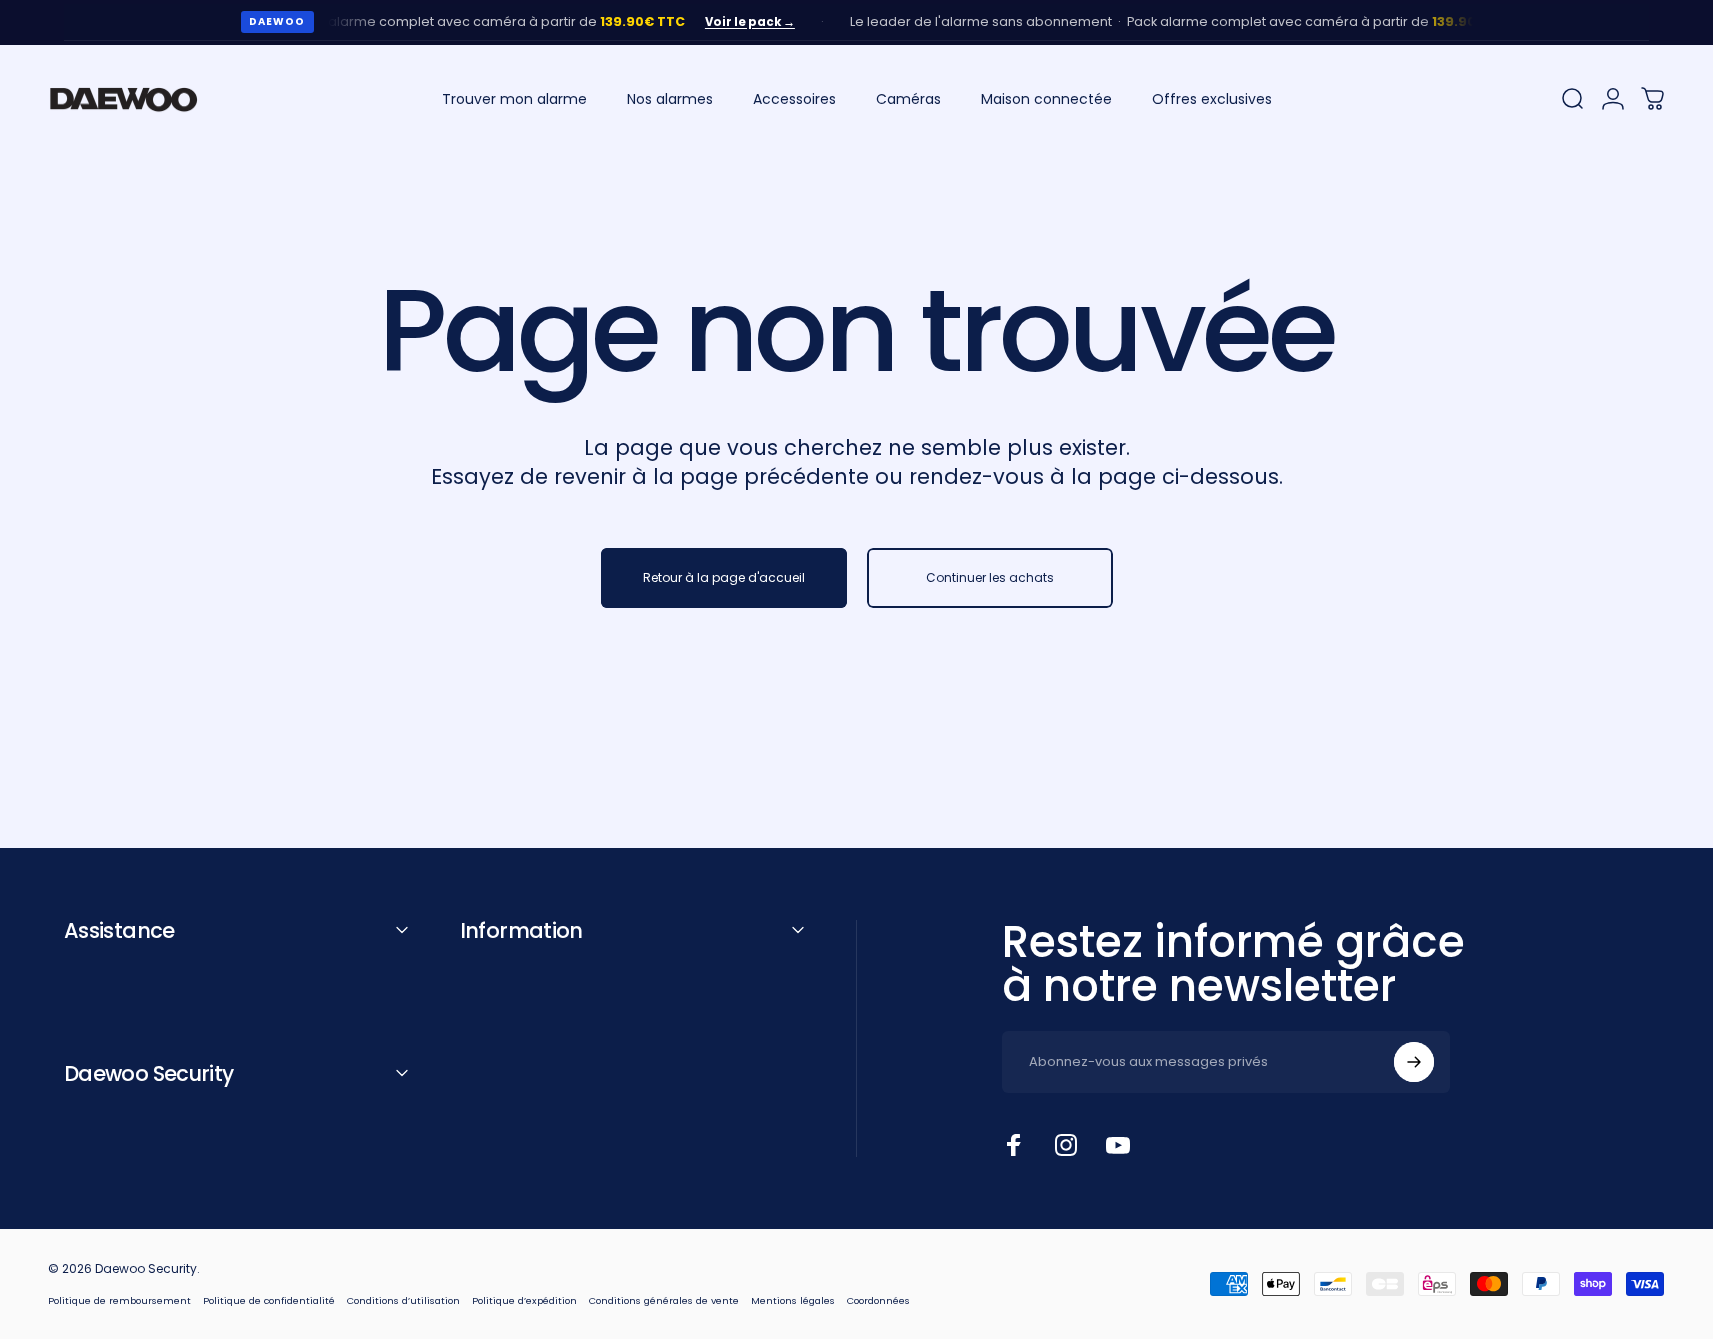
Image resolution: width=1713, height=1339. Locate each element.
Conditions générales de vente (664, 1300)
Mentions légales (793, 1300)
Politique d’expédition (524, 1300)
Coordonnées (878, 1300)
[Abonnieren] (1414, 1062)
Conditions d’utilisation (403, 1300)
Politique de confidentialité (269, 1300)
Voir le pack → (732, 22)
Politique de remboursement (119, 1300)
